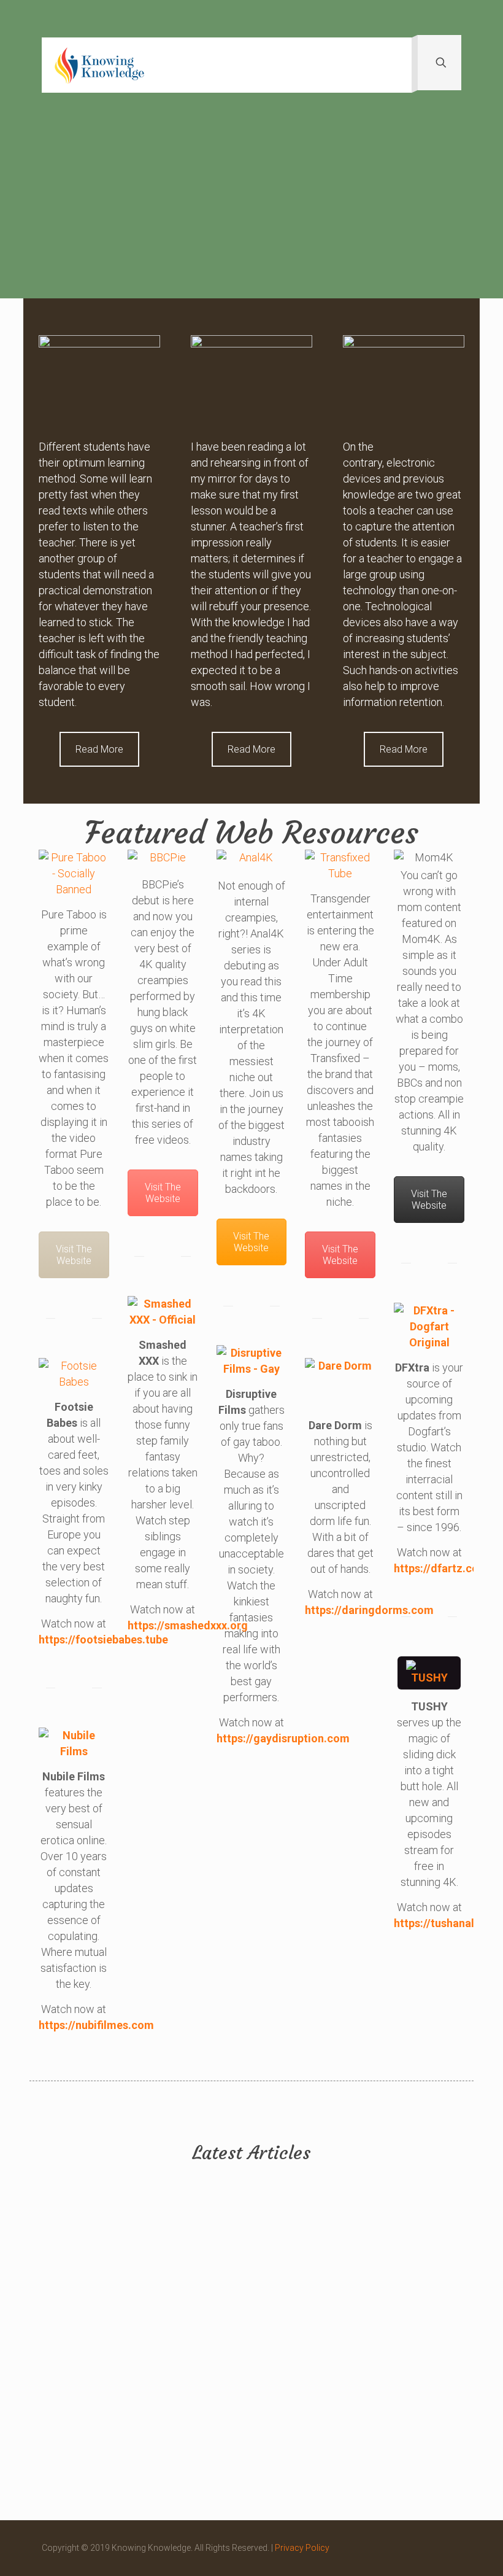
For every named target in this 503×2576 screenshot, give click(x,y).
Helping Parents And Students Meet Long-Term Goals (303, 2279)
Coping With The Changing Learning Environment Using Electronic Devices (305, 2434)
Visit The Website (74, 1255)
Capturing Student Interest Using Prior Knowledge (86, 2287)
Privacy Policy (302, 2548)
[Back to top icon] (448, 2547)
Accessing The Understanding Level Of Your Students (406, 2279)
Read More (99, 749)
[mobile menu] (392, 65)
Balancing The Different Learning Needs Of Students (197, 2419)
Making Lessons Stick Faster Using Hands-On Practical (198, 2279)
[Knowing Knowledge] (99, 65)
